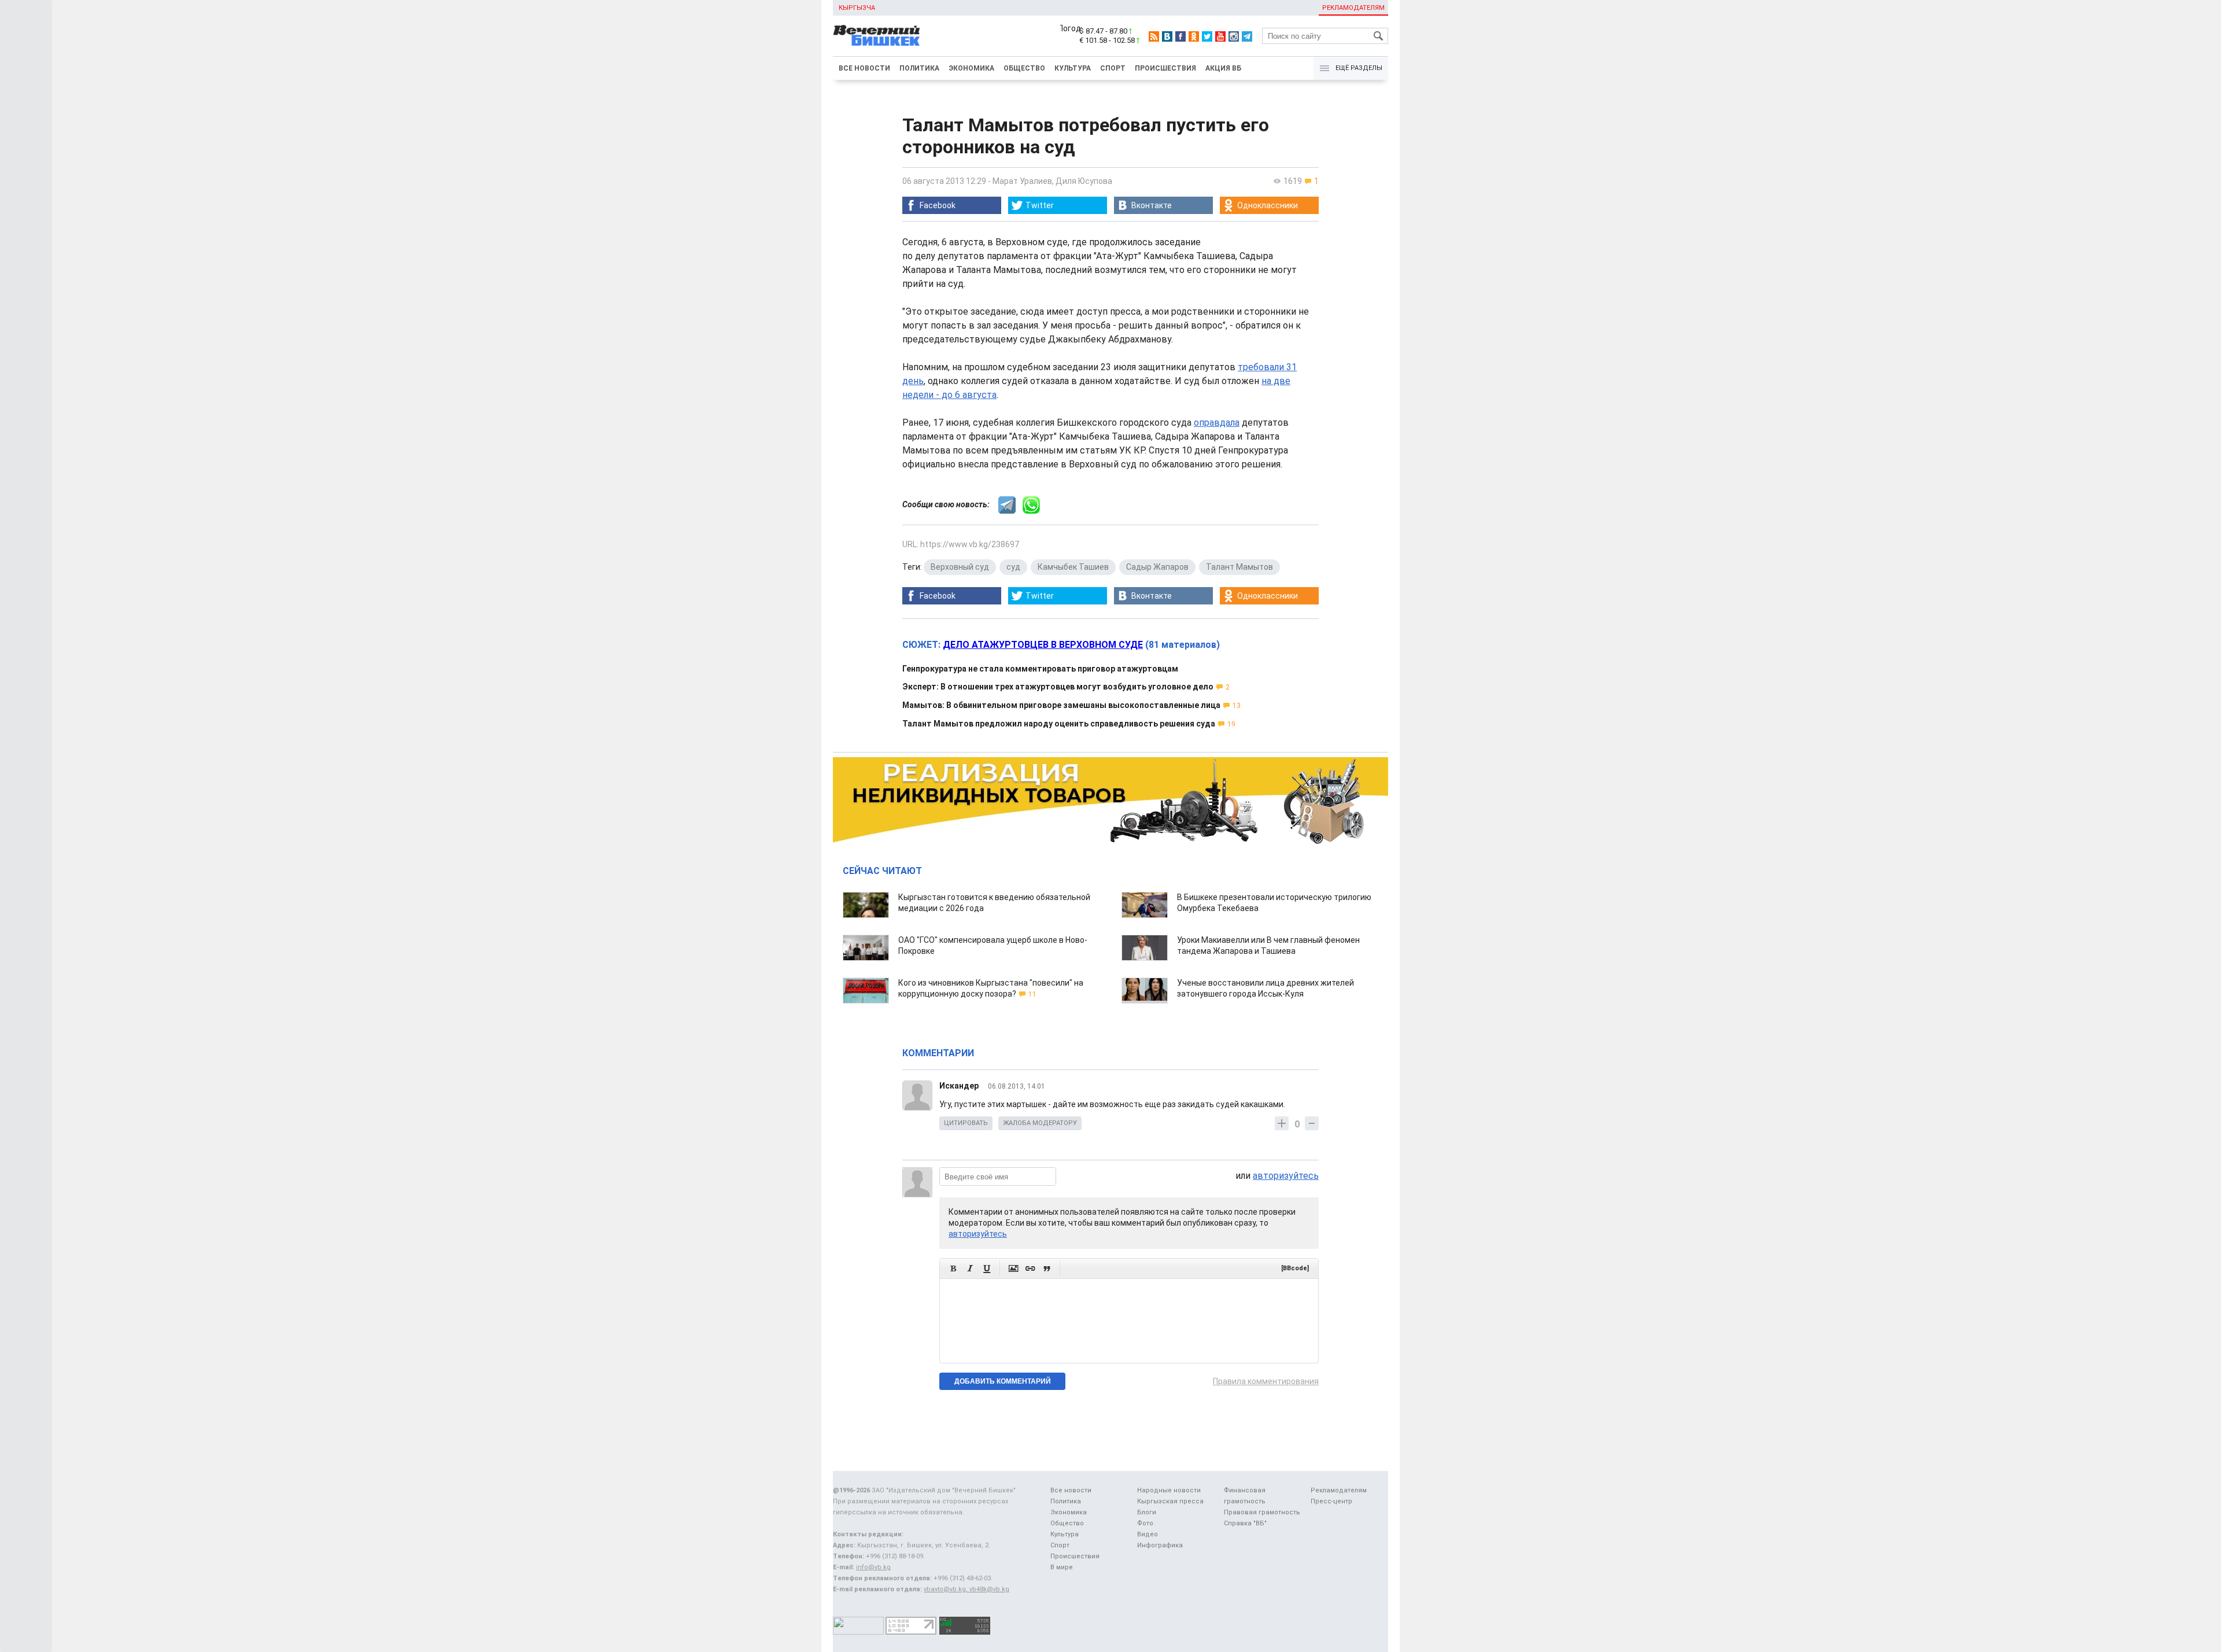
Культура (1073, 68)
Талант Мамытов (1239, 567)
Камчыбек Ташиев (1073, 567)
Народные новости (1169, 1490)
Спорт (1113, 68)
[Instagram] (1234, 36)
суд (1013, 567)
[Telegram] (1247, 36)
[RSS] (1154, 36)
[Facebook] (1180, 36)
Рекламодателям (1353, 8)
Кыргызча (857, 8)
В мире (1062, 1567)
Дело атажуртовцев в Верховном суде (1043, 645)
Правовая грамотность (1262, 1512)
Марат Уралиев (1022, 181)
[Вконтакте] (1167, 36)
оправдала (1217, 423)
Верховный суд (960, 567)
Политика (919, 68)
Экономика (971, 68)
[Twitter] (1207, 36)
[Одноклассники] (1194, 36)
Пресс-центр (1331, 1501)
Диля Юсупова (1084, 181)
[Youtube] (1220, 36)
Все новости (864, 68)
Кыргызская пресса (1170, 1501)
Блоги (1147, 1512)
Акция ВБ (1223, 68)
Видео (1148, 1534)
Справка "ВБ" (1245, 1523)
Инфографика (1160, 1545)
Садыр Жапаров (1157, 567)
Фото (1145, 1523)
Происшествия (1165, 68)
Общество (1024, 68)
